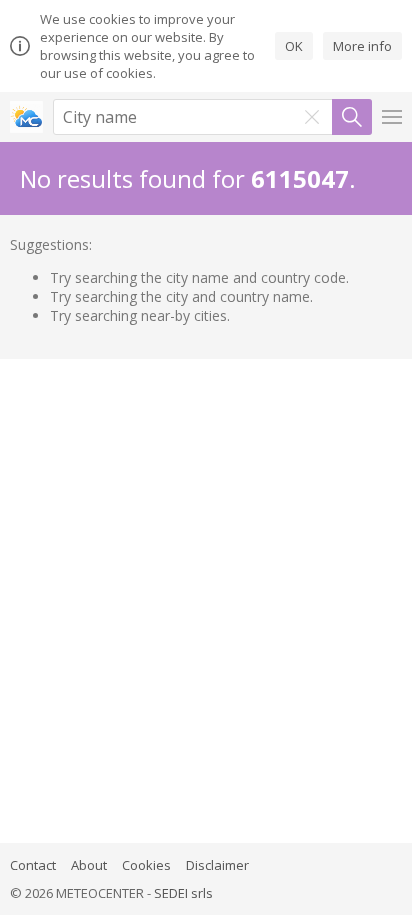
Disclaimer (217, 865)
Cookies (146, 865)
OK (294, 46)
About (89, 865)
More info (362, 46)
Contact (33, 865)
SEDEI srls (183, 893)
